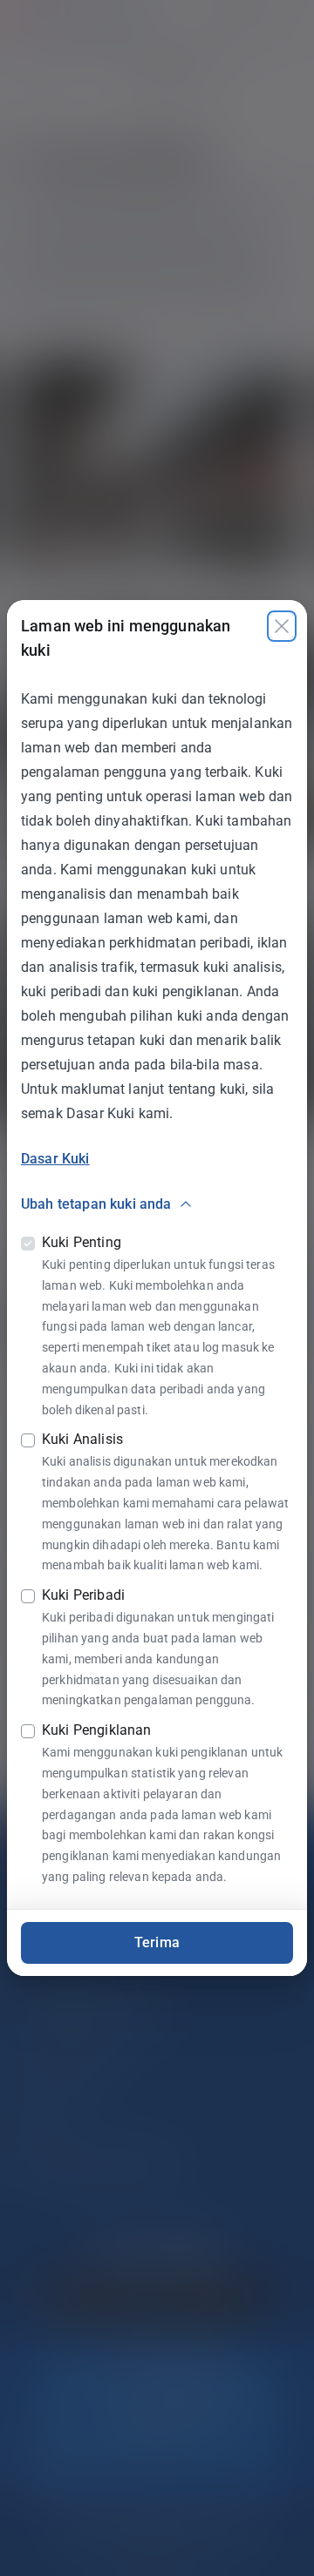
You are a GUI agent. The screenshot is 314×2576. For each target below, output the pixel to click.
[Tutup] (282, 626)
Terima (157, 1942)
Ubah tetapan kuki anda (96, 1204)
